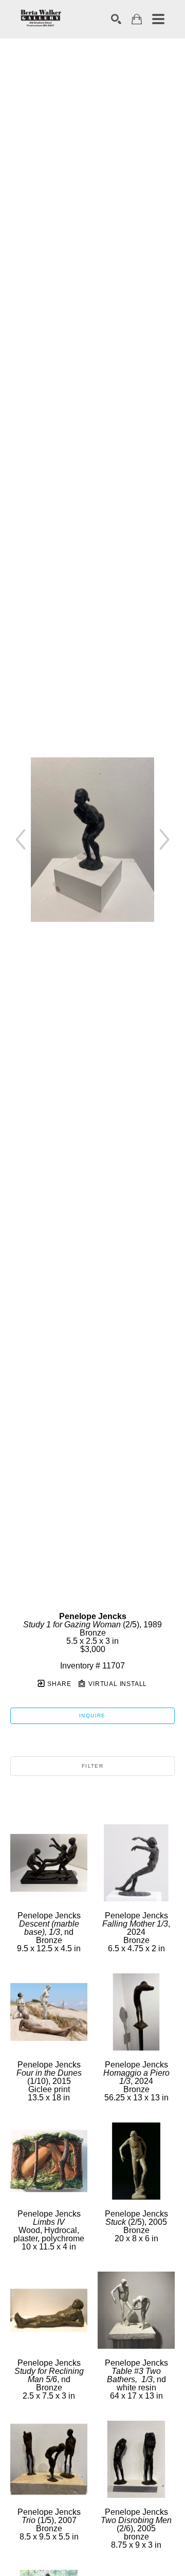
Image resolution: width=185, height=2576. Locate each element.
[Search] (116, 19)
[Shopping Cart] (137, 19)
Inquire (92, 1716)
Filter (92, 1766)
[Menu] (158, 19)
